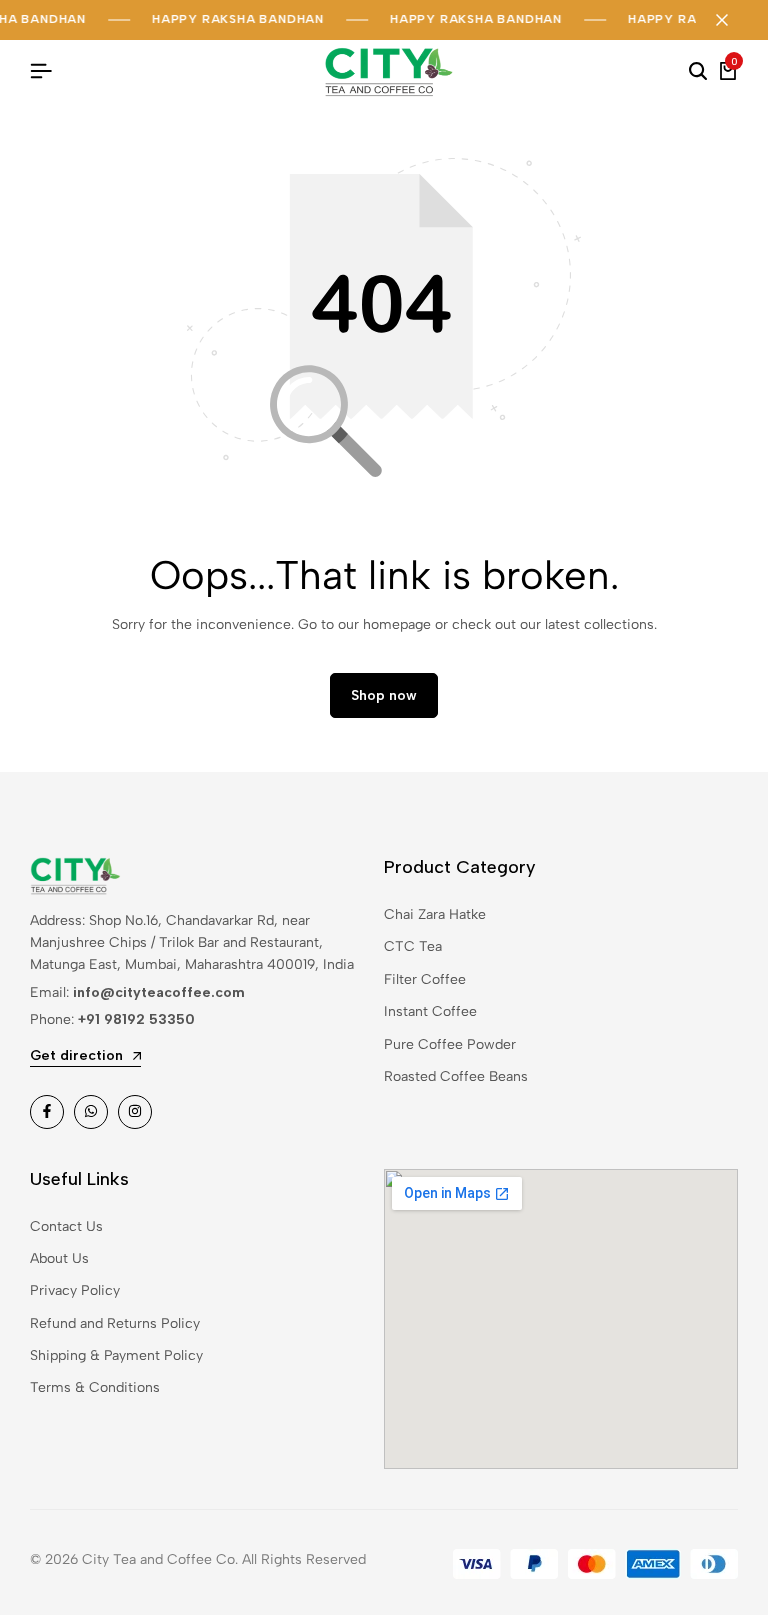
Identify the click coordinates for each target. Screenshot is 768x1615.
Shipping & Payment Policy (116, 1355)
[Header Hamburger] (41, 71)
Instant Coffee (430, 1011)
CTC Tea (413, 946)
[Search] (698, 72)
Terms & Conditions (95, 1387)
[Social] (47, 1112)
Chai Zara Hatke (435, 914)
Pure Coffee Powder (450, 1044)
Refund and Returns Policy (115, 1323)
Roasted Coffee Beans (456, 1076)
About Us (59, 1258)
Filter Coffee (425, 979)
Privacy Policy (75, 1290)
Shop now (384, 695)
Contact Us (66, 1226)
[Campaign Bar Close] (732, 20)
